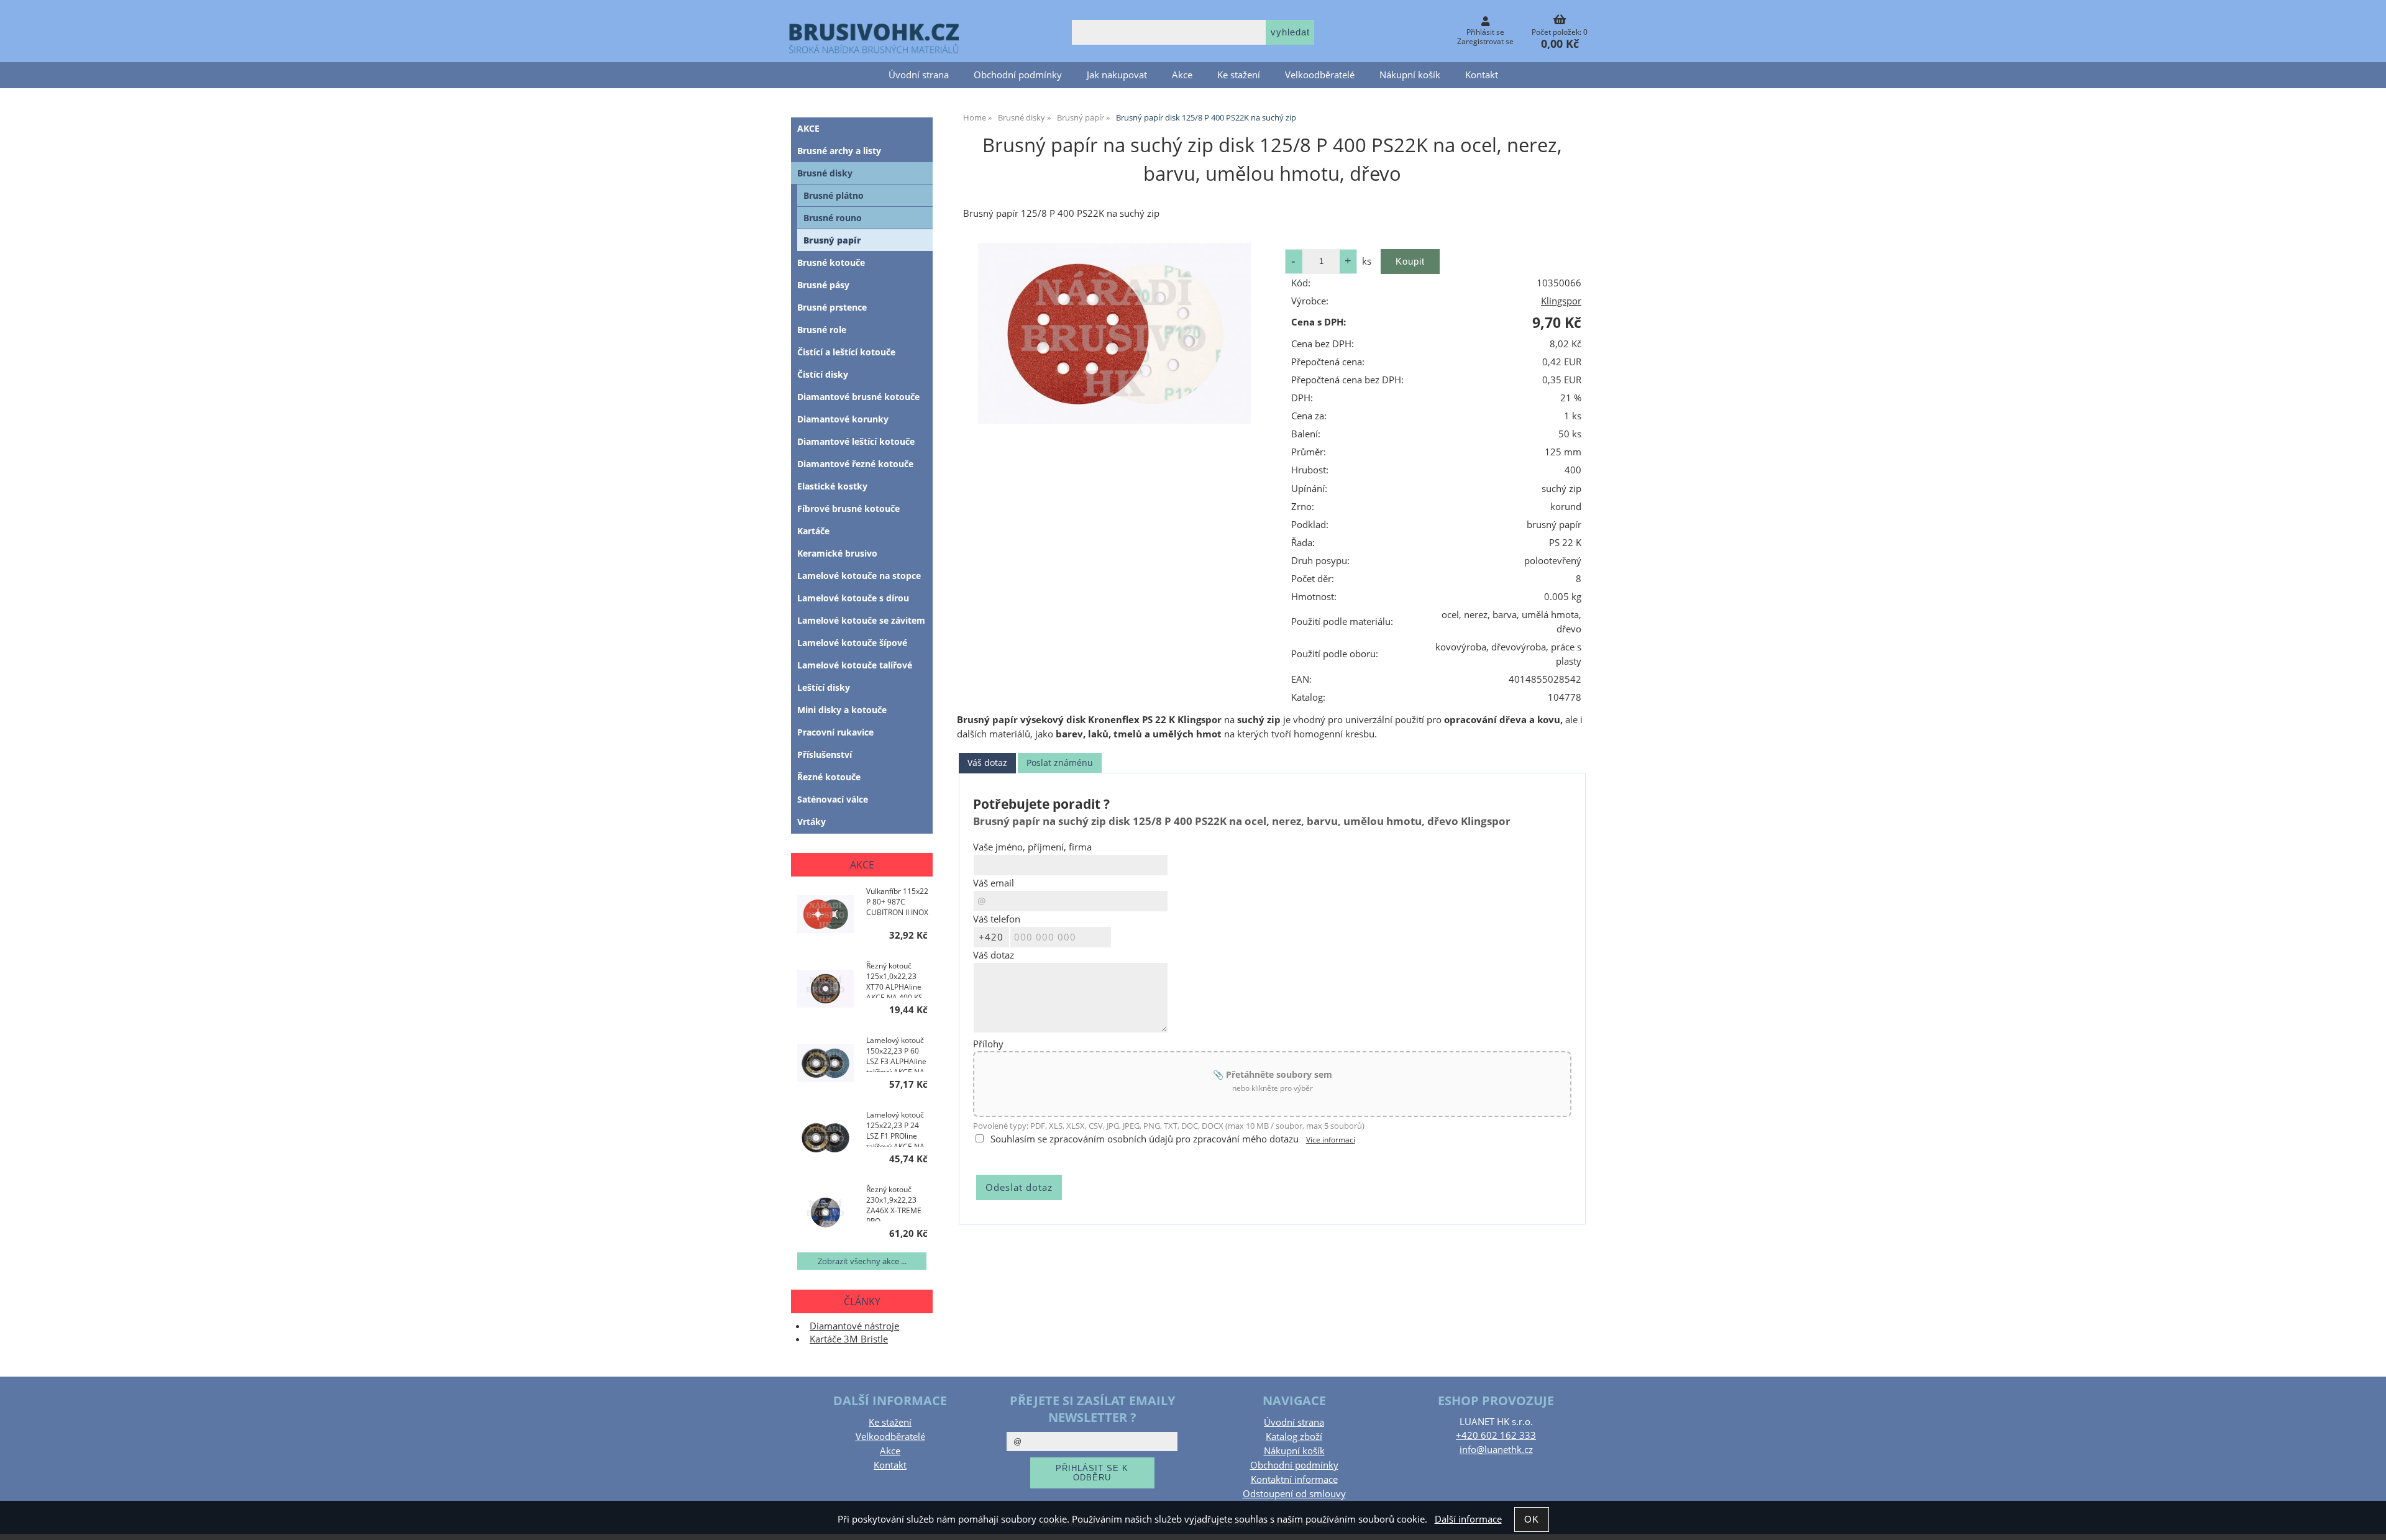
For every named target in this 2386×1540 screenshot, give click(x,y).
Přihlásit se (1485, 32)
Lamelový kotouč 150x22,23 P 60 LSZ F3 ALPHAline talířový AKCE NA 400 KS (896, 1054)
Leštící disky (824, 687)
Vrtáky (811, 822)
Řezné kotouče (829, 777)
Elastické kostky (832, 486)
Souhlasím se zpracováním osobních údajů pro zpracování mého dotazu (1145, 1139)
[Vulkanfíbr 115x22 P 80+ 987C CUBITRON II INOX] (825, 915)
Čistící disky (823, 374)
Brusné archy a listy (839, 151)
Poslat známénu (1060, 763)
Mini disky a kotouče (842, 710)
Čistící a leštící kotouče (846, 352)
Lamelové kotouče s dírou (853, 598)
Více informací (1331, 1140)
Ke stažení (1239, 75)
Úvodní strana (919, 75)
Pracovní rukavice (835, 732)
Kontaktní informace (1294, 1479)
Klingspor (1561, 301)
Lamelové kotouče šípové (852, 643)
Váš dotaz (987, 763)
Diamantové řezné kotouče (855, 464)
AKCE (808, 128)
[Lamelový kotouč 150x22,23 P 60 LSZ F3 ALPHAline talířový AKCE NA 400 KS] (825, 1064)
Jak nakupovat (1117, 75)
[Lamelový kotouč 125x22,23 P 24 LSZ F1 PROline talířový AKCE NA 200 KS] (825, 1139)
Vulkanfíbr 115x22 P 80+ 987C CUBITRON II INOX (897, 902)
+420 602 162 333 (1496, 1435)
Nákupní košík (1410, 75)
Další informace (1468, 1519)
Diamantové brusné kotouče (858, 397)
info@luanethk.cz (1496, 1450)
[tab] (987, 763)
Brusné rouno (833, 218)
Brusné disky (825, 173)
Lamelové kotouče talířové (855, 665)
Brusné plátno (834, 195)
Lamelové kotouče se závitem (861, 620)
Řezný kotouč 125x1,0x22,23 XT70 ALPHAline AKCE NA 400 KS (894, 979)
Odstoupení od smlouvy (1294, 1494)
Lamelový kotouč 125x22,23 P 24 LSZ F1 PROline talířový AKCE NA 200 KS (895, 1128)
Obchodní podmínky (1018, 75)
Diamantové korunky (843, 419)
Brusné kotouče (831, 262)
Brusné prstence (832, 307)
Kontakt (1482, 75)
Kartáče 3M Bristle (849, 1339)
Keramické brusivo (837, 553)
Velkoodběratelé (1320, 75)
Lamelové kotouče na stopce (859, 576)
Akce (1182, 75)
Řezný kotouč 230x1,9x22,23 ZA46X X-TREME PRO (894, 1203)
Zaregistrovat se (1485, 41)
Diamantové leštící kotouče (856, 441)
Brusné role (822, 330)
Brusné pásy (823, 285)
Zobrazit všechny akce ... (862, 1261)
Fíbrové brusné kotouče (848, 508)
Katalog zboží (1294, 1437)
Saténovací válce (833, 799)
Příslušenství (825, 754)
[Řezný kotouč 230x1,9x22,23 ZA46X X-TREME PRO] (825, 1214)
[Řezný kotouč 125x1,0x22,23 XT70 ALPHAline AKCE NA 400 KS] (825, 990)
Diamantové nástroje (854, 1326)
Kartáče (813, 531)
